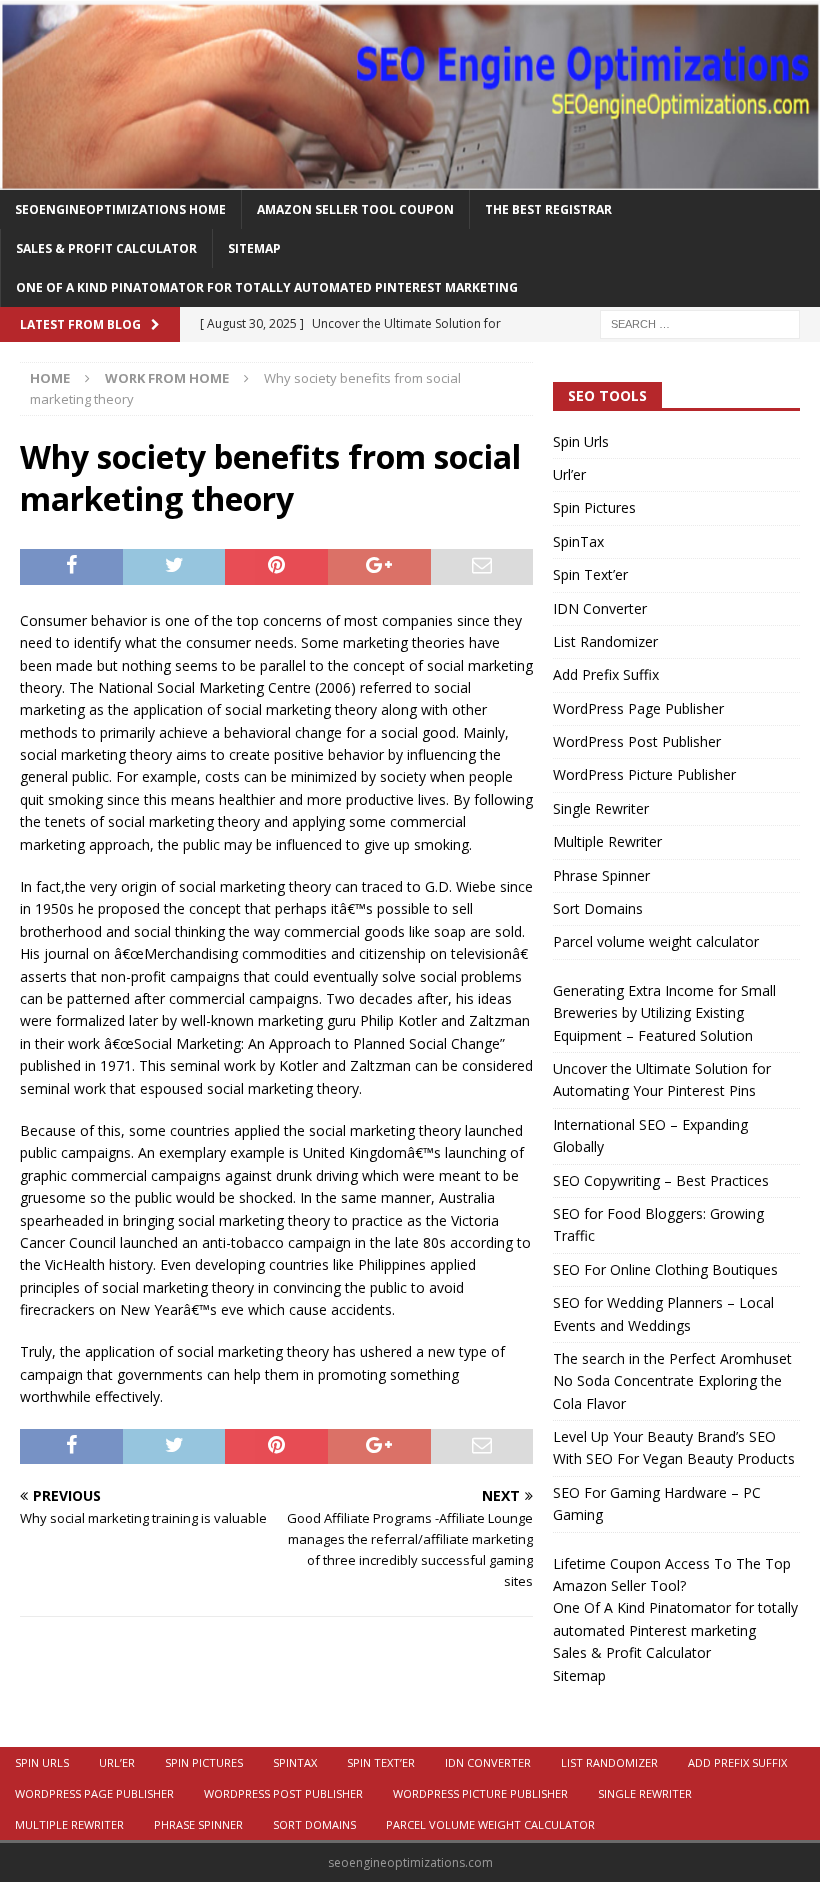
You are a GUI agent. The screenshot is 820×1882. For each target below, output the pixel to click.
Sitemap (254, 248)
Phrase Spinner (601, 875)
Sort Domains (598, 908)
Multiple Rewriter (607, 841)
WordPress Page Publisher (638, 708)
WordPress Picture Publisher (644, 774)
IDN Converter (600, 608)
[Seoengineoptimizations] (410, 177)
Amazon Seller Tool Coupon (355, 209)
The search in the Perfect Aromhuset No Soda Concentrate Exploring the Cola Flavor (672, 1381)
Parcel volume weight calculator (656, 941)
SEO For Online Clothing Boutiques (665, 1269)
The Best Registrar (548, 209)
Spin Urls (581, 441)
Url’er (569, 474)
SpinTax (578, 541)
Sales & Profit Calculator (106, 248)
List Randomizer (605, 641)
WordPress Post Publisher (637, 741)
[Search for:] (700, 323)
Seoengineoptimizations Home (120, 209)
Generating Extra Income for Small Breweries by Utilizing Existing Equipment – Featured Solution (664, 1013)
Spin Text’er (590, 574)
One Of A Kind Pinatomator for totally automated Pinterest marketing (267, 287)
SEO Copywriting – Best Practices (661, 1180)
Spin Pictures (594, 507)
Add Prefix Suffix (606, 674)
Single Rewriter (601, 808)
